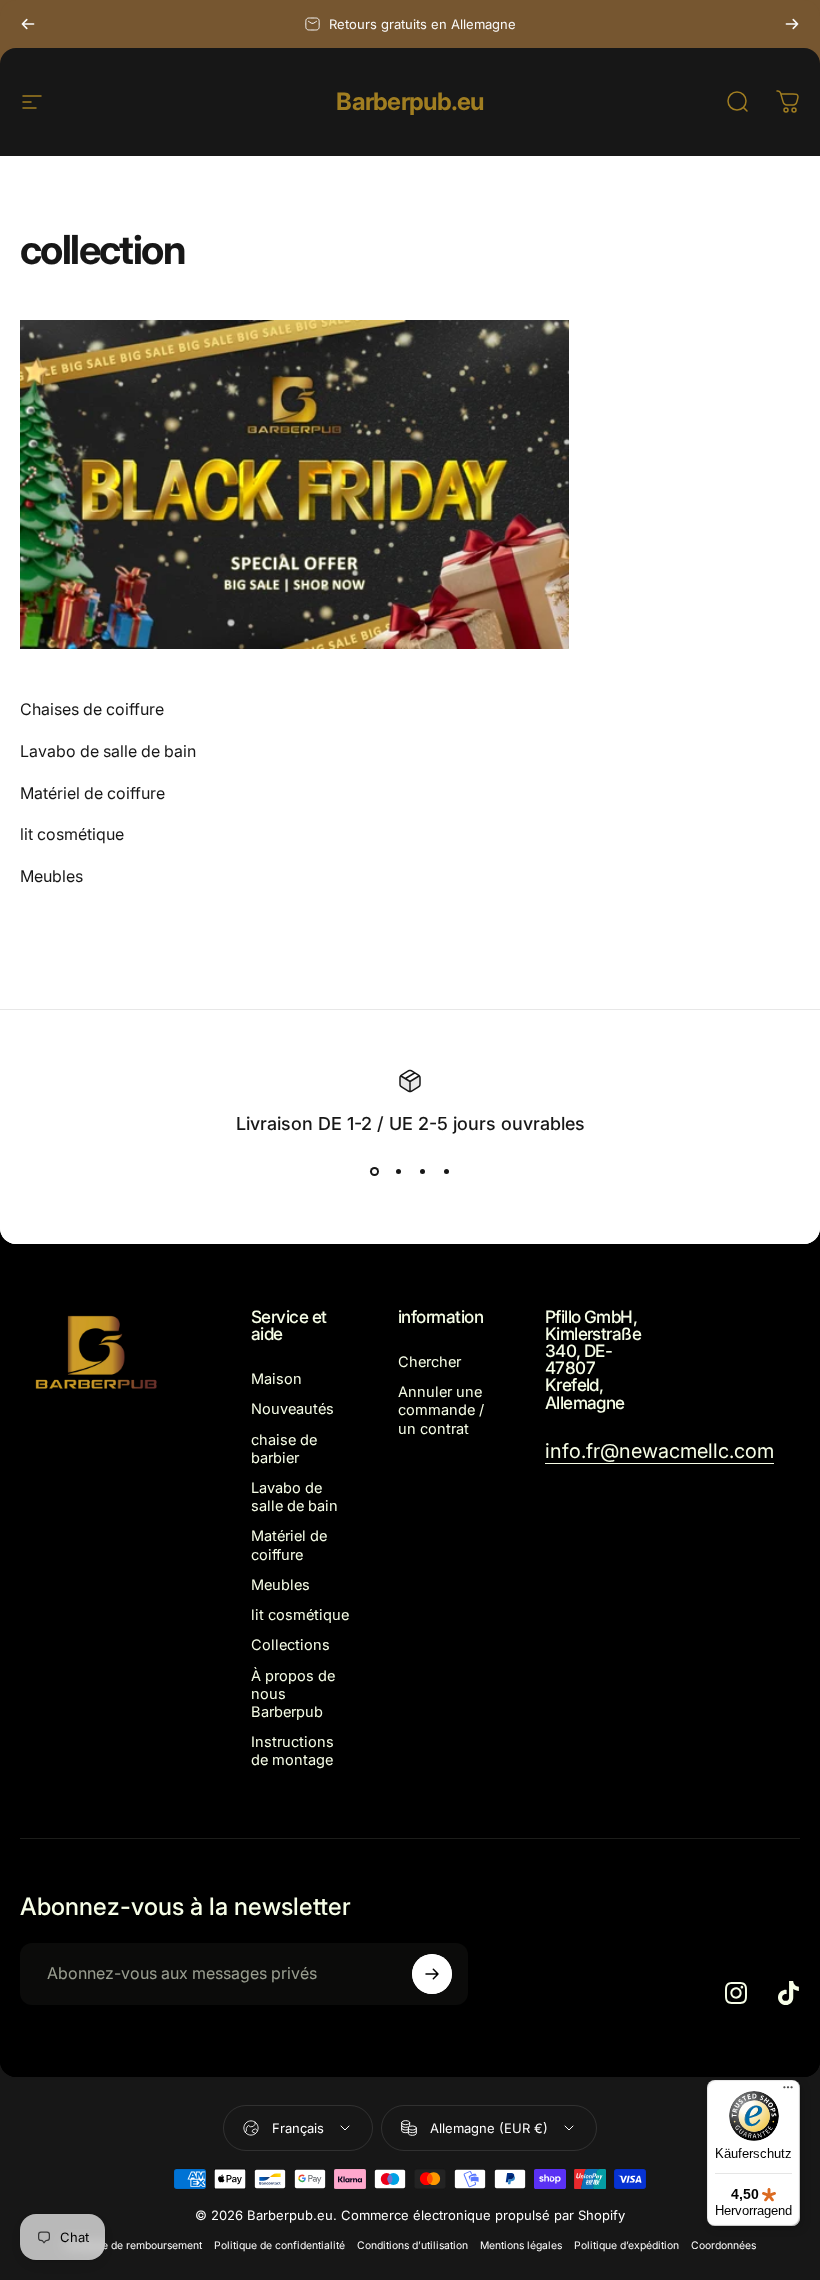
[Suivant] (792, 24)
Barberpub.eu (409, 101)
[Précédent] (28, 24)
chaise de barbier (284, 1449)
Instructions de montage (292, 1751)
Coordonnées (723, 2245)
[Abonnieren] (432, 1974)
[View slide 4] (446, 1172)
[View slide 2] (398, 1172)
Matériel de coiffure (289, 1545)
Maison (276, 1379)
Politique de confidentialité (279, 2245)
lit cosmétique (300, 1615)
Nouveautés (292, 1409)
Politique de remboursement (133, 2245)
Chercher (429, 1362)
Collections (290, 1645)
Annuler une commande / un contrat (441, 1410)
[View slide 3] (422, 1172)
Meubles (280, 1585)
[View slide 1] (374, 1172)
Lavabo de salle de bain (294, 1497)
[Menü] (788, 2092)
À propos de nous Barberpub (293, 1694)
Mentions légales (521, 2245)
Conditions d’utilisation (412, 2245)
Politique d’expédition (626, 2245)
